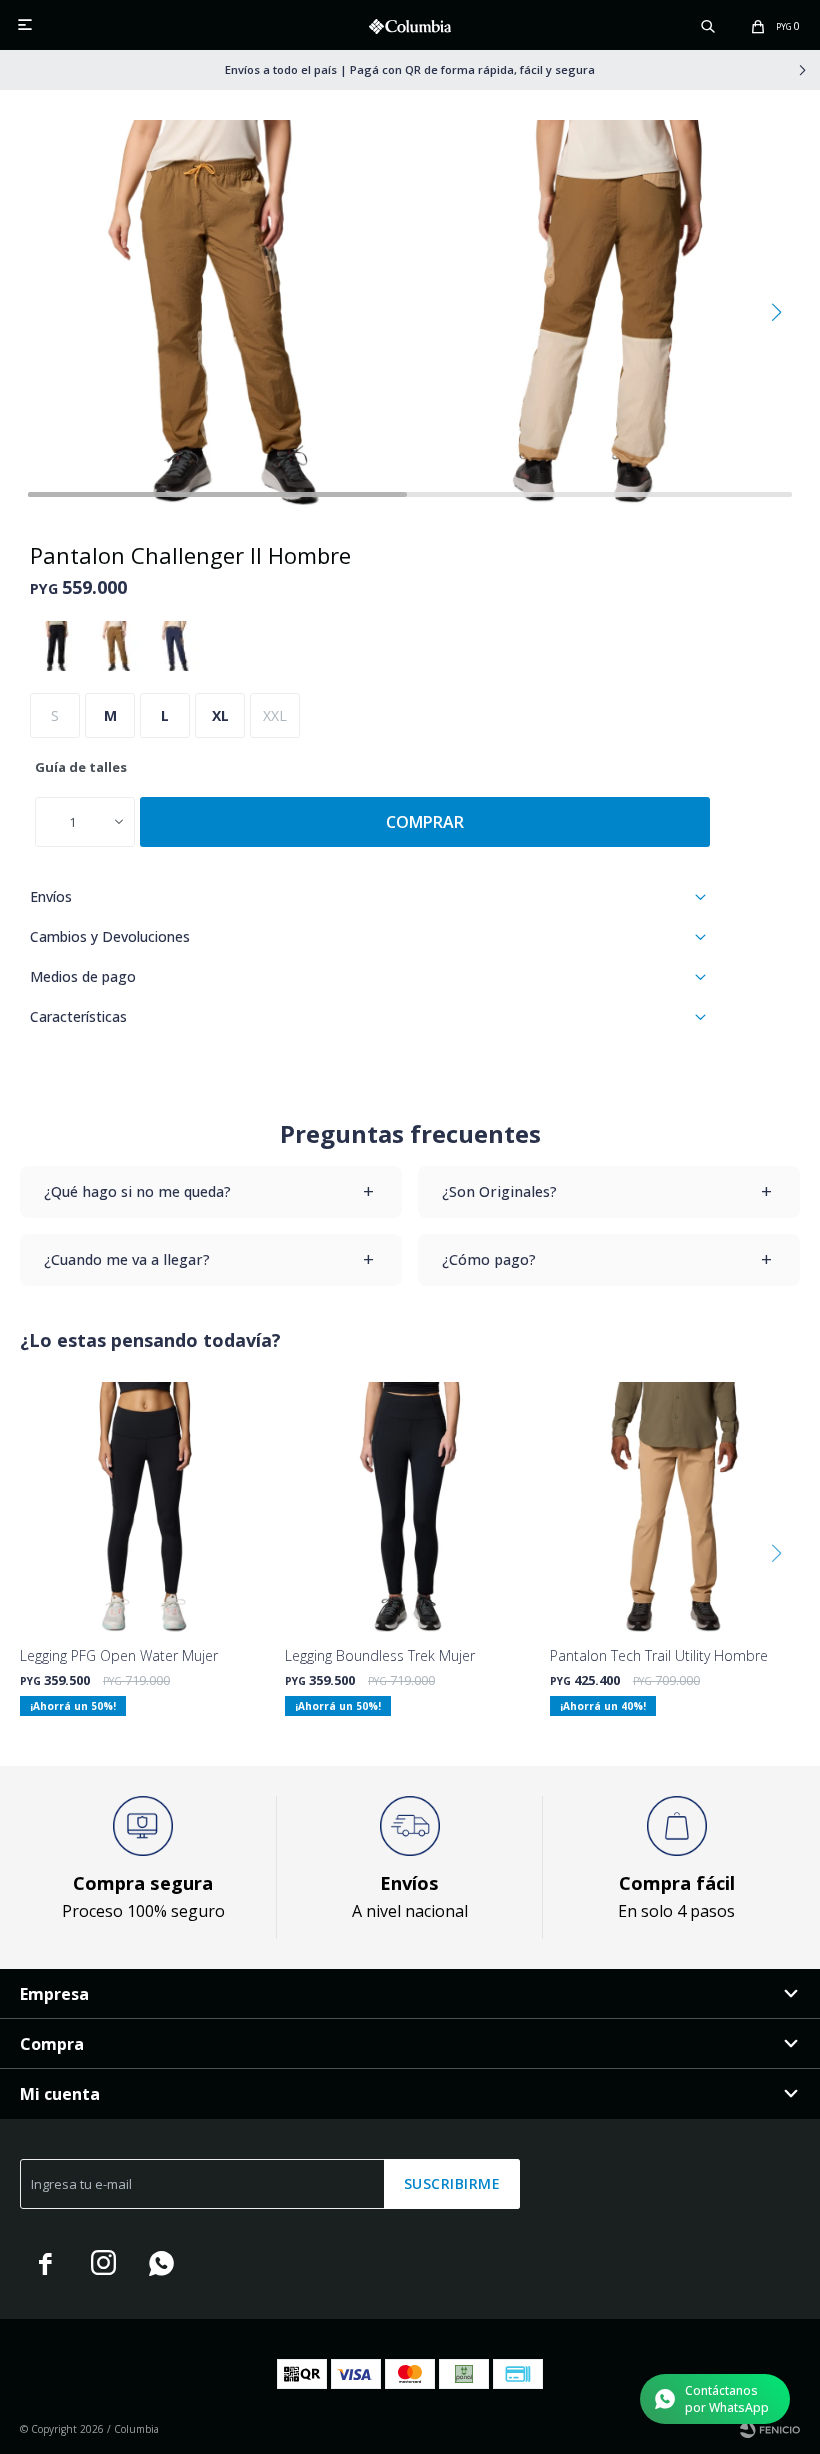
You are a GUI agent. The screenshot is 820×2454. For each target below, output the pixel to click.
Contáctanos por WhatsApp (727, 2399)
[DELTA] (116, 646)
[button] (708, 25)
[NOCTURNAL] (175, 646)
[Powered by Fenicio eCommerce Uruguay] (770, 2429)
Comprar (425, 822)
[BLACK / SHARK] (57, 646)
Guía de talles (81, 767)
